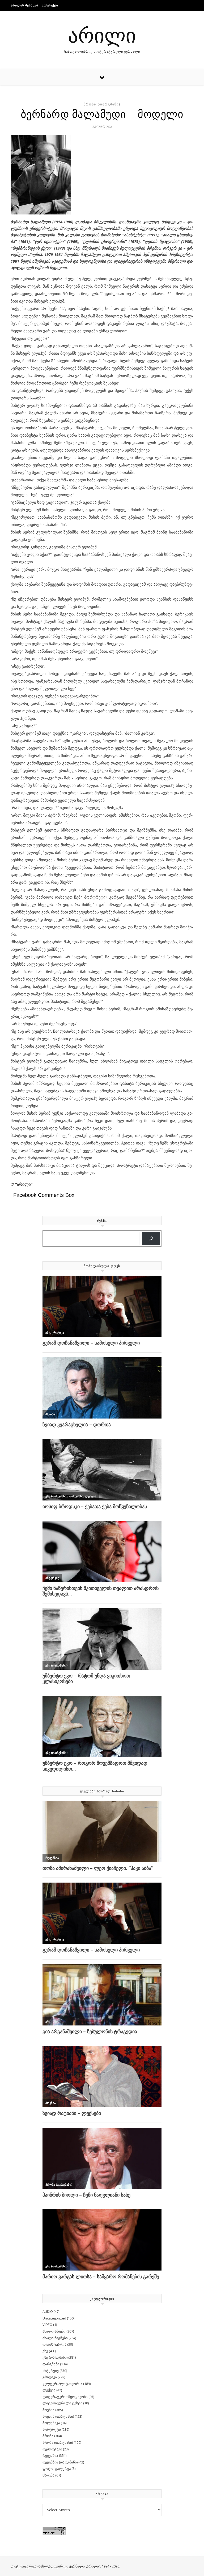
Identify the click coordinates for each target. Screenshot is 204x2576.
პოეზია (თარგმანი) (58, 2416)
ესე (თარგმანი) (55, 2357)
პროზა (48, 2436)
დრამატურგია (54, 2344)
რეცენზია (50, 2455)
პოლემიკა (51, 2423)
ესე (45, 2351)
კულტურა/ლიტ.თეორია (62, 2384)
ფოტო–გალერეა (57, 2469)
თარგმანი (51, 2364)
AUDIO (48, 2312)
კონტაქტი (50, 5)
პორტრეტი (52, 2429)
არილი (102, 34)
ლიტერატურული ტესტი (62, 2403)
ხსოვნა (48, 2475)
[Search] (151, 1239)
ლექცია (49, 2390)
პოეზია (48, 2410)
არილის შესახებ (24, 5)
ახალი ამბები (54, 2331)
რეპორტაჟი (52, 2449)
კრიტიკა (50, 2377)
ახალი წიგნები (55, 2338)
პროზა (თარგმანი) (102, 104)
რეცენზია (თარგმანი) (60, 2462)
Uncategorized (54, 2318)
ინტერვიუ (51, 2371)
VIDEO (47, 2325)
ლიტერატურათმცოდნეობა (65, 2397)
